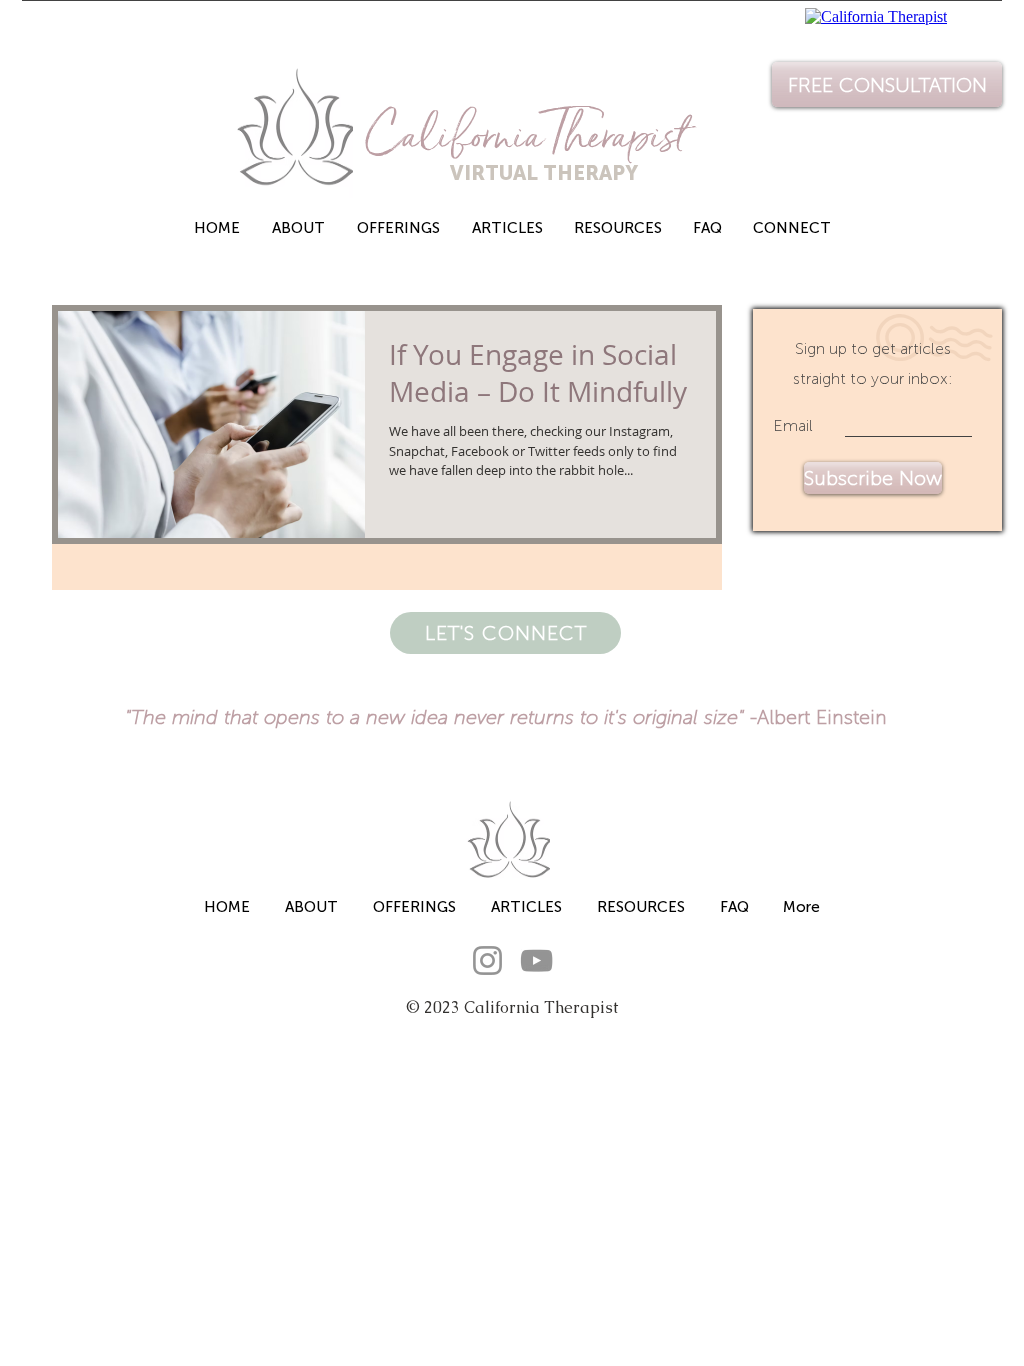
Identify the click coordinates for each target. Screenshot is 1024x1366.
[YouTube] (536, 960)
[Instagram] (487, 960)
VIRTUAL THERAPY (504, 173)
